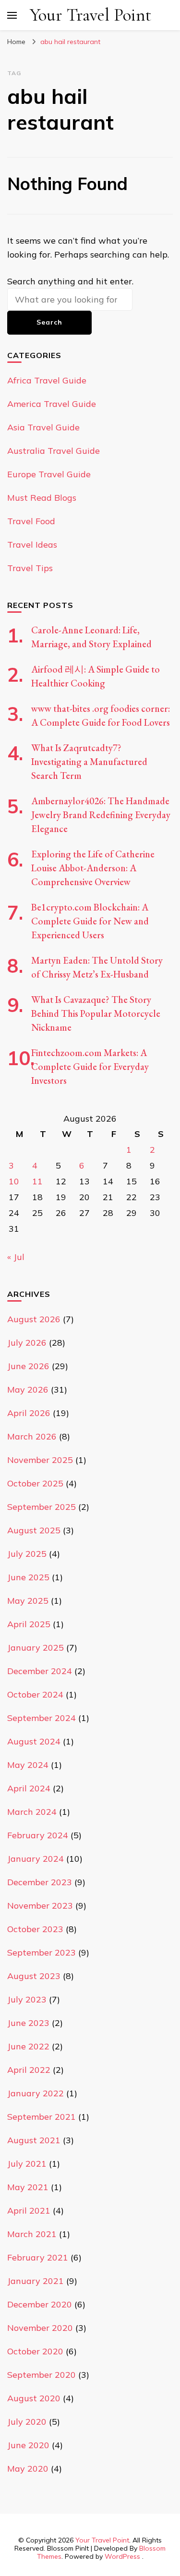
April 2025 (29, 1624)
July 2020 (27, 2422)
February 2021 (38, 2257)
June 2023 (28, 2023)
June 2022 (28, 2046)
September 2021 (42, 2117)
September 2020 (42, 2375)
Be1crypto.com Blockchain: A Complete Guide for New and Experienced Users (90, 921)
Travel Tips (30, 568)
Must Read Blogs (42, 498)
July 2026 (27, 1343)
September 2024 (42, 1718)
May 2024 (28, 1765)
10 (14, 1181)
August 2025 (34, 1530)
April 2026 (29, 1413)
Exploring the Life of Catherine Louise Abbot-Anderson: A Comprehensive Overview (93, 868)
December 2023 (40, 1882)
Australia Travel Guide (54, 451)
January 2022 (36, 2093)
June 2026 (28, 1366)
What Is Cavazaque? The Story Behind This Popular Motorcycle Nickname (96, 1013)
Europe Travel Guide (49, 474)
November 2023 (40, 1906)
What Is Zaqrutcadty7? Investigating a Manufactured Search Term (89, 762)
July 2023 (27, 1999)
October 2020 (35, 2351)
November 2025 (40, 1460)
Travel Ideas (32, 545)
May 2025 (28, 1601)
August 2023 (34, 1976)
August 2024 (34, 1741)
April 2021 (29, 2210)
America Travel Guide (52, 404)
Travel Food (31, 521)
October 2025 (35, 1483)
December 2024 (40, 1671)
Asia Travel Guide (43, 427)
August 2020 (34, 2398)
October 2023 (35, 1929)
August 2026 (34, 1319)
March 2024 (32, 1812)
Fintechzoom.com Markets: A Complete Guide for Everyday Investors (90, 1067)
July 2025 (27, 1554)
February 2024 (38, 1835)
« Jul (16, 1257)
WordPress (122, 2556)
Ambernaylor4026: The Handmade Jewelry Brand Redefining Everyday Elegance (101, 815)
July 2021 (27, 2164)
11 (37, 1181)
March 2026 (32, 1436)
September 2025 (42, 1507)
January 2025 (36, 1648)
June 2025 (28, 1577)
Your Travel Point (90, 15)
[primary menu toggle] (12, 15)
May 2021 (28, 2187)
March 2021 (32, 2234)
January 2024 (36, 1859)
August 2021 (34, 2140)
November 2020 (40, 2328)
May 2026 (28, 1389)
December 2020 (40, 2304)
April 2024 (29, 1788)
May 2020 (28, 2469)
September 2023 (42, 1952)
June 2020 (28, 2445)
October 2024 (35, 1694)
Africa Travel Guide (47, 380)
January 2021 (36, 2281)
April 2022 (29, 2070)
